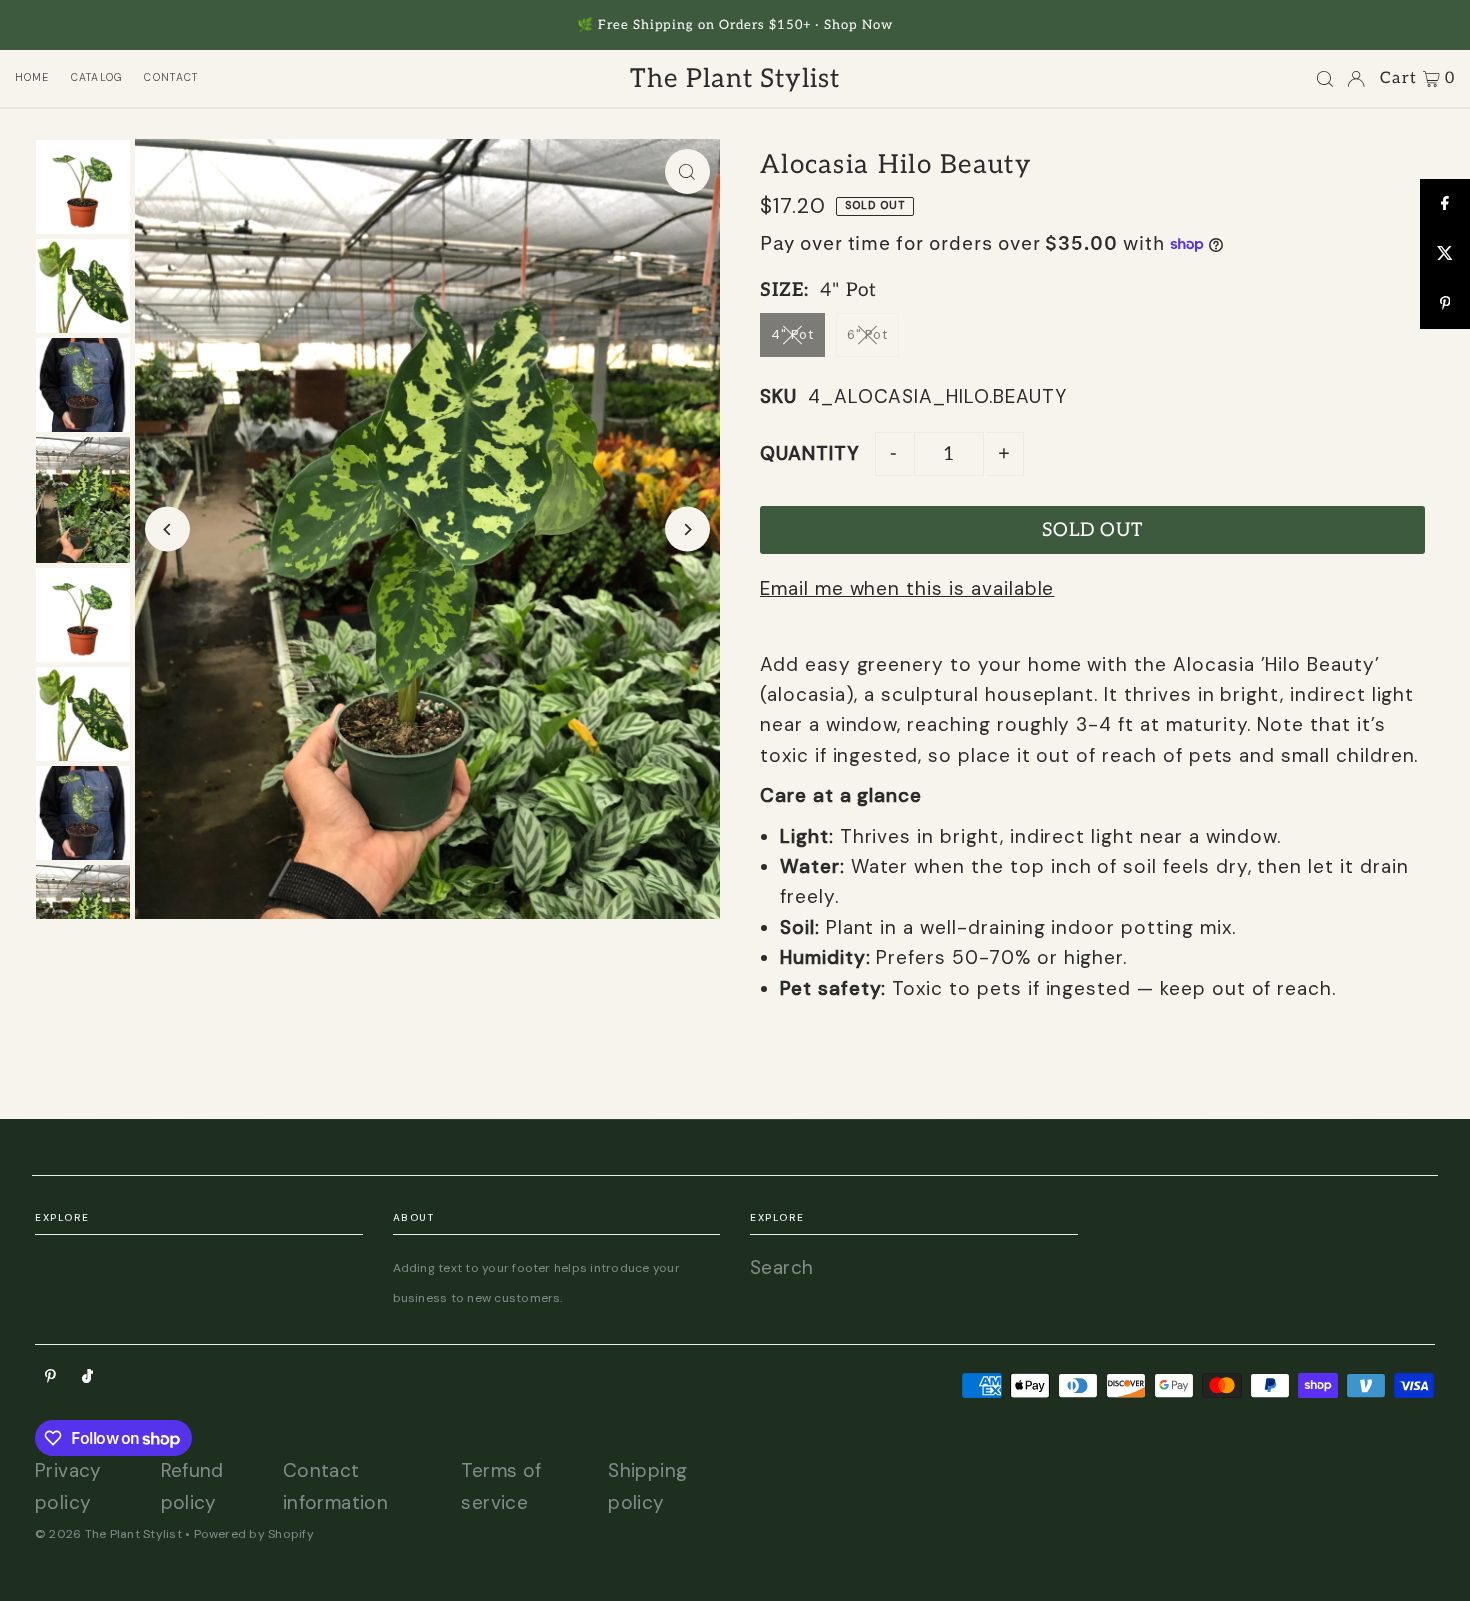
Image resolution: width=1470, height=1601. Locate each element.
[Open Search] (1325, 79)
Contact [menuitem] (171, 77)
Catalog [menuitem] (97, 77)
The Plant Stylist (735, 79)
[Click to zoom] (687, 171)
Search (781, 1267)
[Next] (687, 529)
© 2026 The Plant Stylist (108, 1534)
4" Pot (792, 334)
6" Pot (868, 334)
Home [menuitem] (32, 77)
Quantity (810, 453)
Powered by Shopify (254, 1534)
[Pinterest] (50, 1376)
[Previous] (167, 529)
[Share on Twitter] (1445, 254)
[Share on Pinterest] (1445, 304)
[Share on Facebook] (1445, 204)
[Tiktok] (87, 1376)
